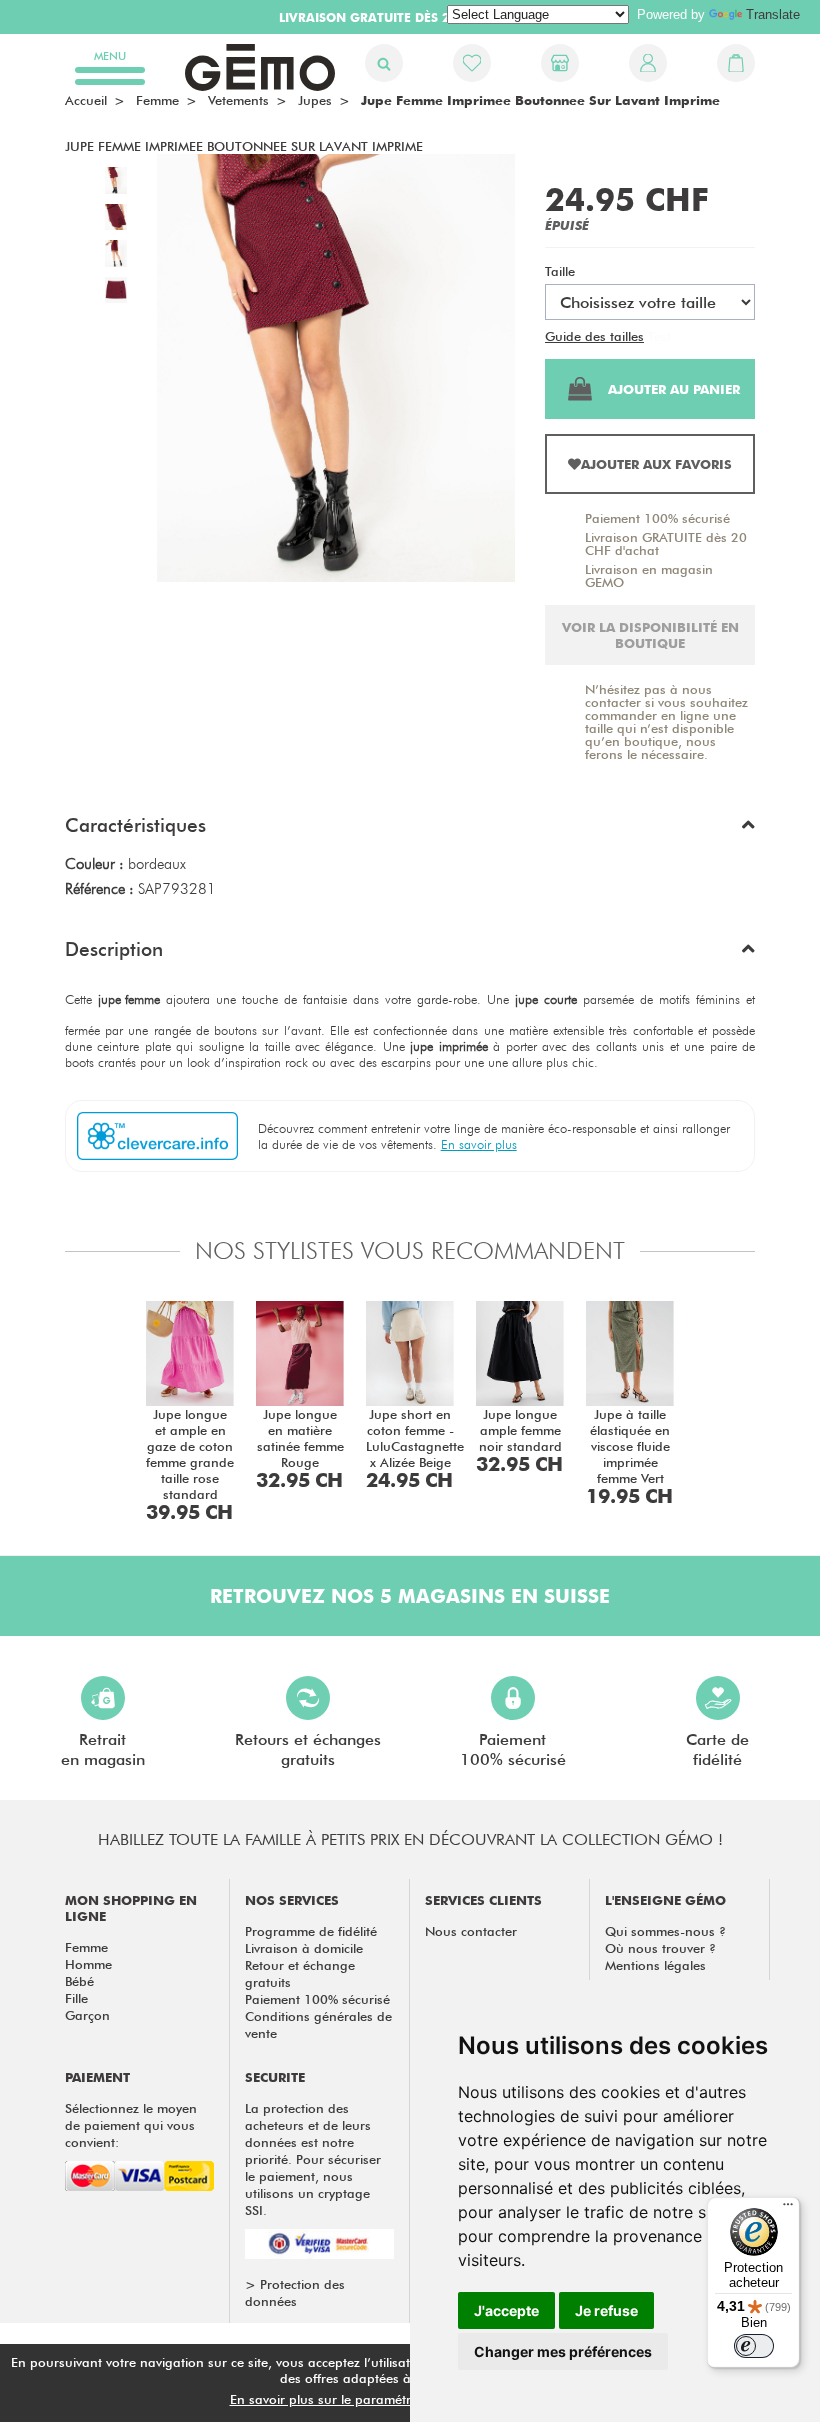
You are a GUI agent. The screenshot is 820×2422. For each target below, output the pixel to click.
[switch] (754, 2346)
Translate (773, 14)
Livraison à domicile (304, 1948)
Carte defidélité (717, 1749)
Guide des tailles (594, 336)
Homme (88, 1964)
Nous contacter (471, 1931)
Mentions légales (655, 1965)
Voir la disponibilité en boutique (650, 635)
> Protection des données (295, 2292)
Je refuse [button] (606, 2310)
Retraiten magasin (103, 1749)
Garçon (87, 2015)
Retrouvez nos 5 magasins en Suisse (410, 1596)
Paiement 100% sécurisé (657, 518)
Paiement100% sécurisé (513, 1749)
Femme (86, 1947)
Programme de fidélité (311, 1931)
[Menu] (788, 2209)
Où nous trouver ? (660, 1948)
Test (659, 336)
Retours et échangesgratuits (308, 1749)
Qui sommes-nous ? (665, 1931)
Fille (76, 1998)
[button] (410, 830)
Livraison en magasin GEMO (649, 575)
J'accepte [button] (506, 2310)
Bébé (79, 1981)
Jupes (315, 100)
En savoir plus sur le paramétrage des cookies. (371, 2399)
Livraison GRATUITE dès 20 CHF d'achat (666, 543)
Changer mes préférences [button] (563, 2351)
